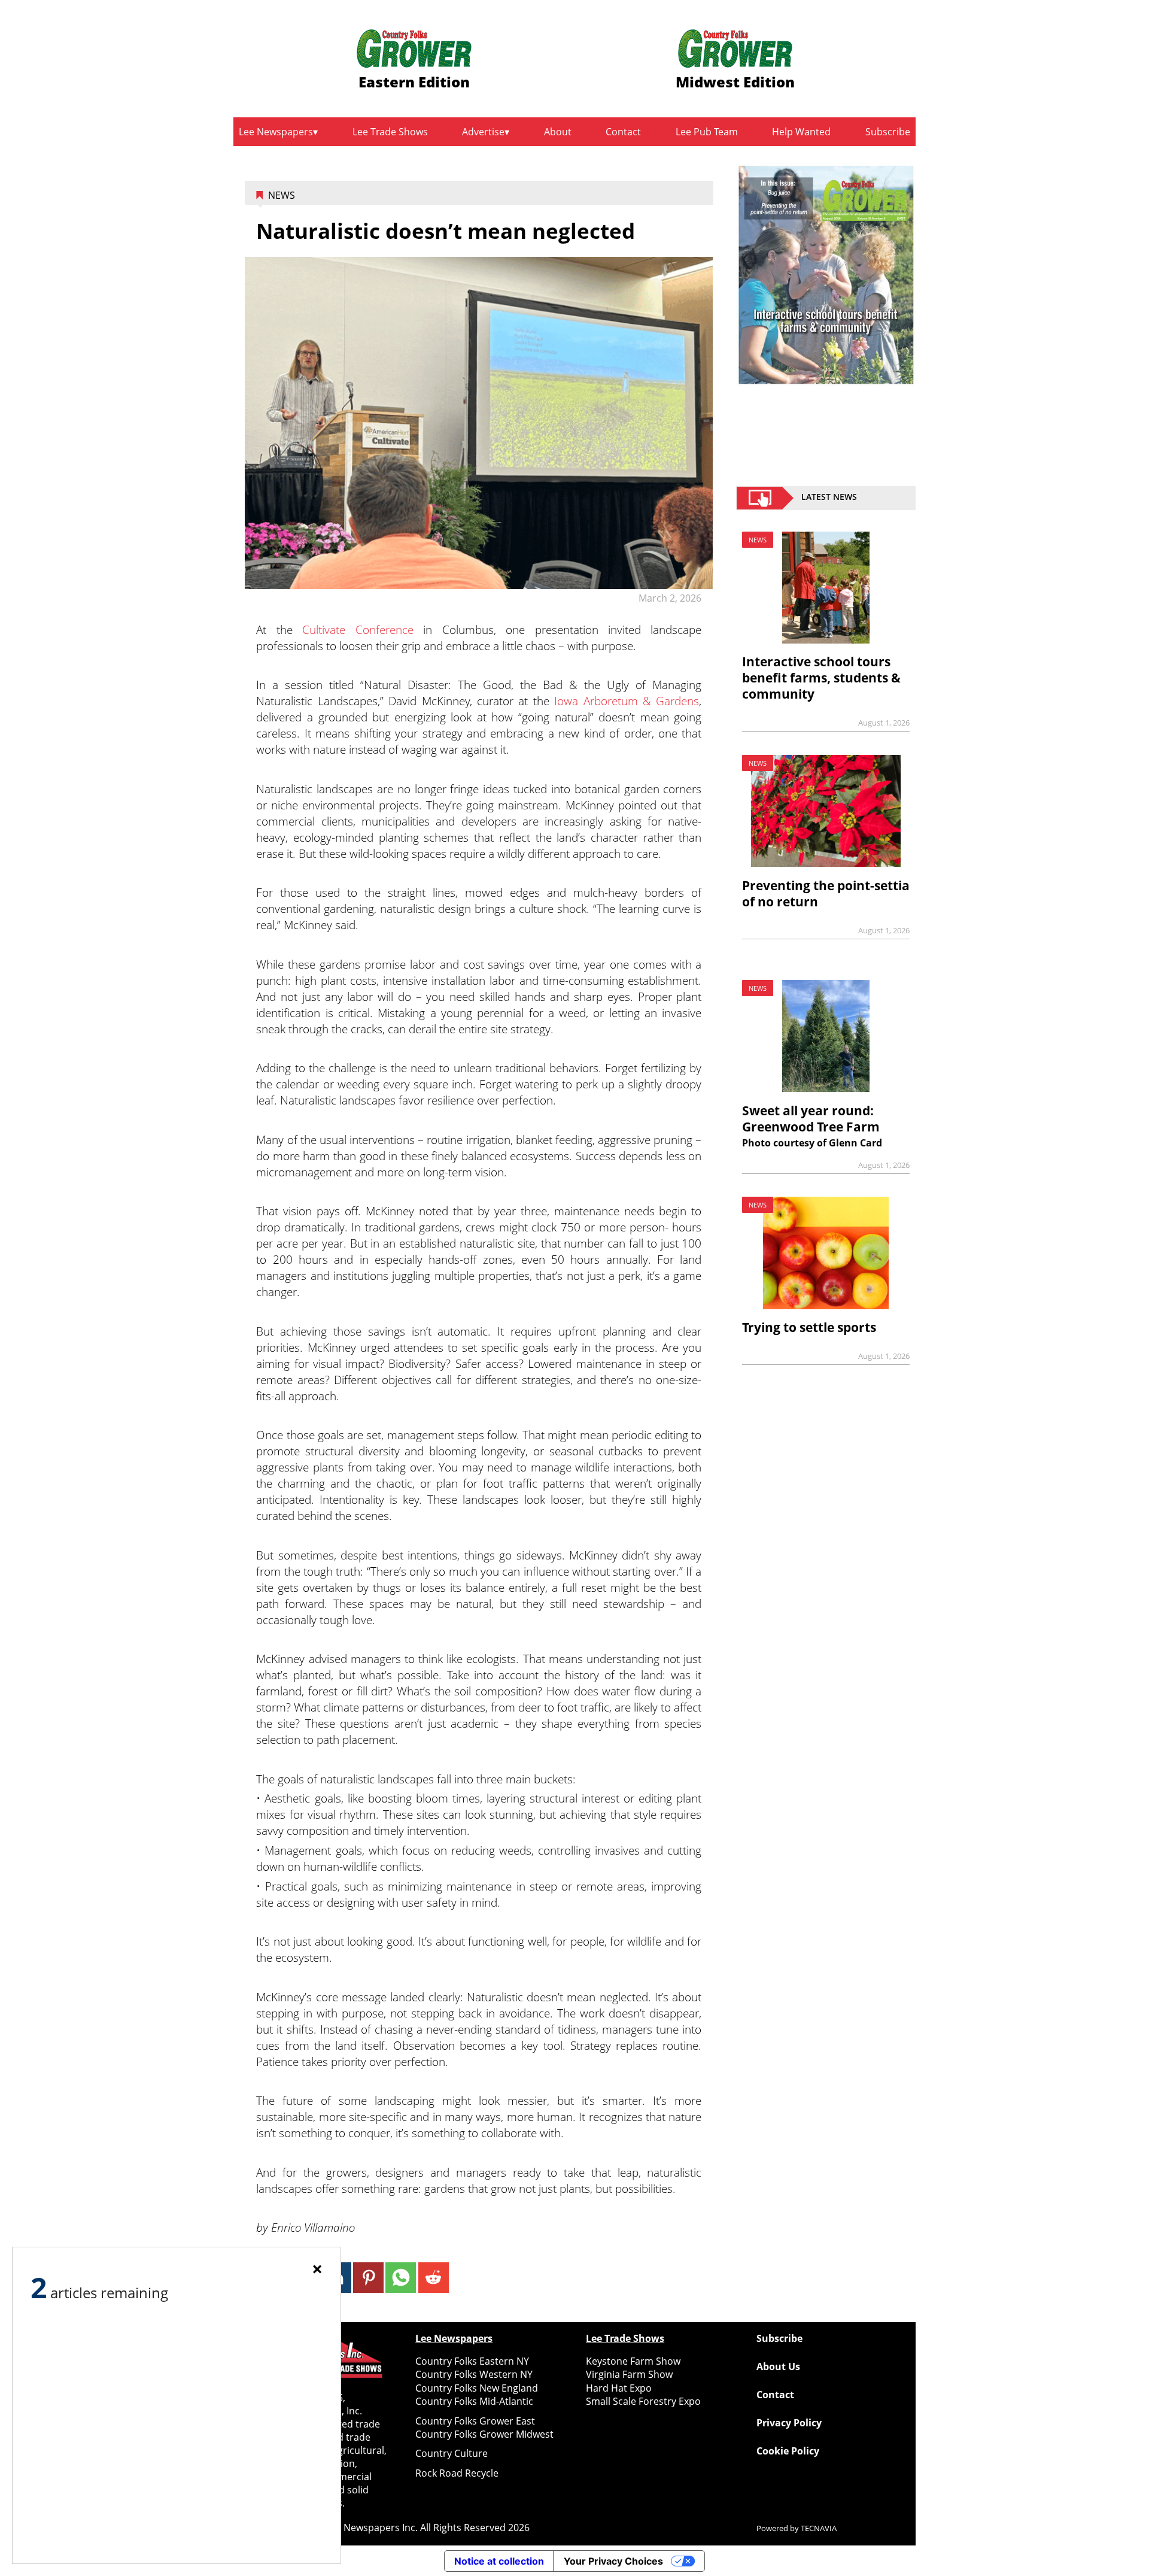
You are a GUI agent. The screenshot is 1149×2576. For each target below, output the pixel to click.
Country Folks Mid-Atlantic (474, 2401)
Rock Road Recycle (457, 2473)
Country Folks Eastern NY (472, 2361)
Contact (623, 132)
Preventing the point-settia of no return (826, 893)
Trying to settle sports (809, 1327)
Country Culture (452, 2453)
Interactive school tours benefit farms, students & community (821, 678)
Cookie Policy (788, 2451)
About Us (778, 2366)
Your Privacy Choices (613, 2561)
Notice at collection (499, 2561)
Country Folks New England (477, 2388)
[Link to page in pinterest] (368, 2278)
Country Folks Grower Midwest (484, 2434)
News (282, 195)
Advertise (483, 132)
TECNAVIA (819, 2528)
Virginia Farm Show (629, 2374)
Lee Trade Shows (390, 132)
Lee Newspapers (276, 132)
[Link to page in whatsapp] (401, 2278)
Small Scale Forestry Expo (643, 2401)
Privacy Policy (789, 2423)
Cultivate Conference (358, 629)
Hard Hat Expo (619, 2388)
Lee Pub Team (707, 132)
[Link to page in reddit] (434, 2278)
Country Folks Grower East (475, 2421)
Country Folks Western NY (474, 2374)
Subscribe (888, 132)
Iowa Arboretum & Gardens (627, 701)
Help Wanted (801, 132)
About (558, 132)
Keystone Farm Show (633, 2361)
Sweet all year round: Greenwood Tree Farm (811, 1119)
